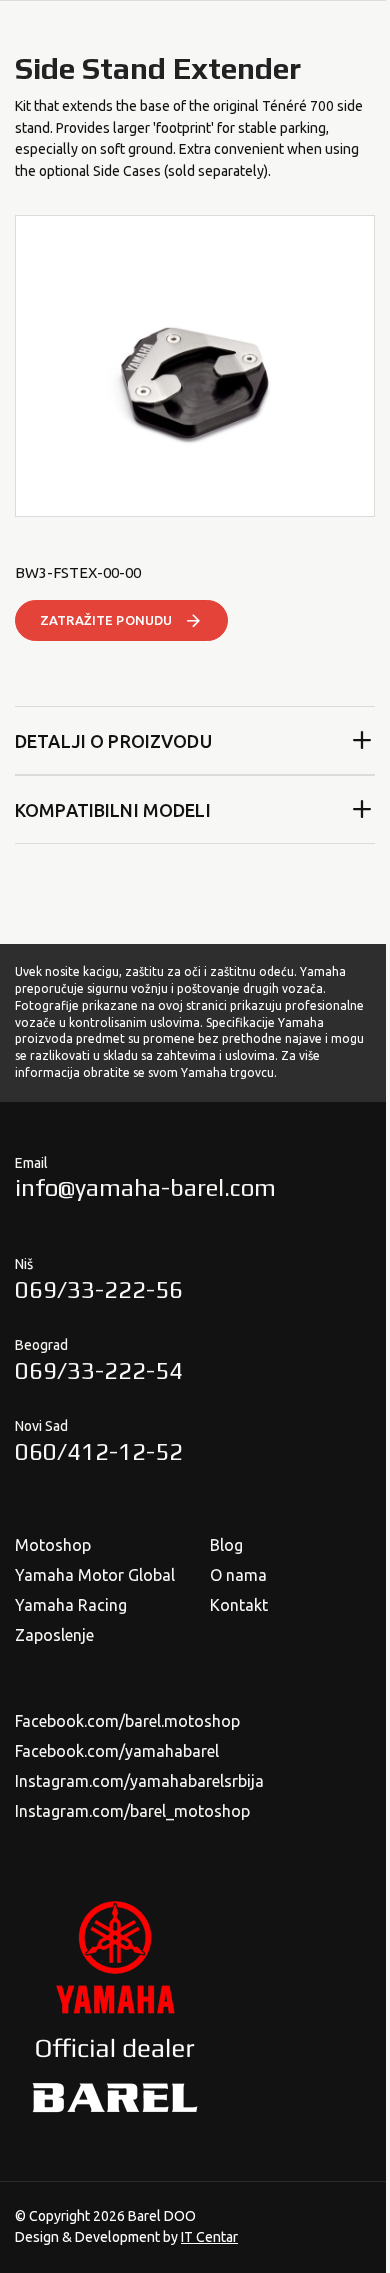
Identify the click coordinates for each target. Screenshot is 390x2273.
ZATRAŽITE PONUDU (106, 620)
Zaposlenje (54, 1635)
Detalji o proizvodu (113, 741)
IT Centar (209, 2237)
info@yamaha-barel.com (145, 1187)
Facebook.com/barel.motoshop (127, 1721)
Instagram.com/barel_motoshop (132, 1811)
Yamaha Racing (71, 1605)
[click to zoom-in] (195, 366)
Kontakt (239, 1605)
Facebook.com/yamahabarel (117, 1751)
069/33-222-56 (99, 1289)
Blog (226, 1545)
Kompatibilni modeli (113, 810)
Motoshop (53, 1545)
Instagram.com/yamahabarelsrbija (139, 1781)
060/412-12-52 (99, 1451)
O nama (238, 1575)
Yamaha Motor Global (95, 1575)
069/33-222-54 (99, 1370)
